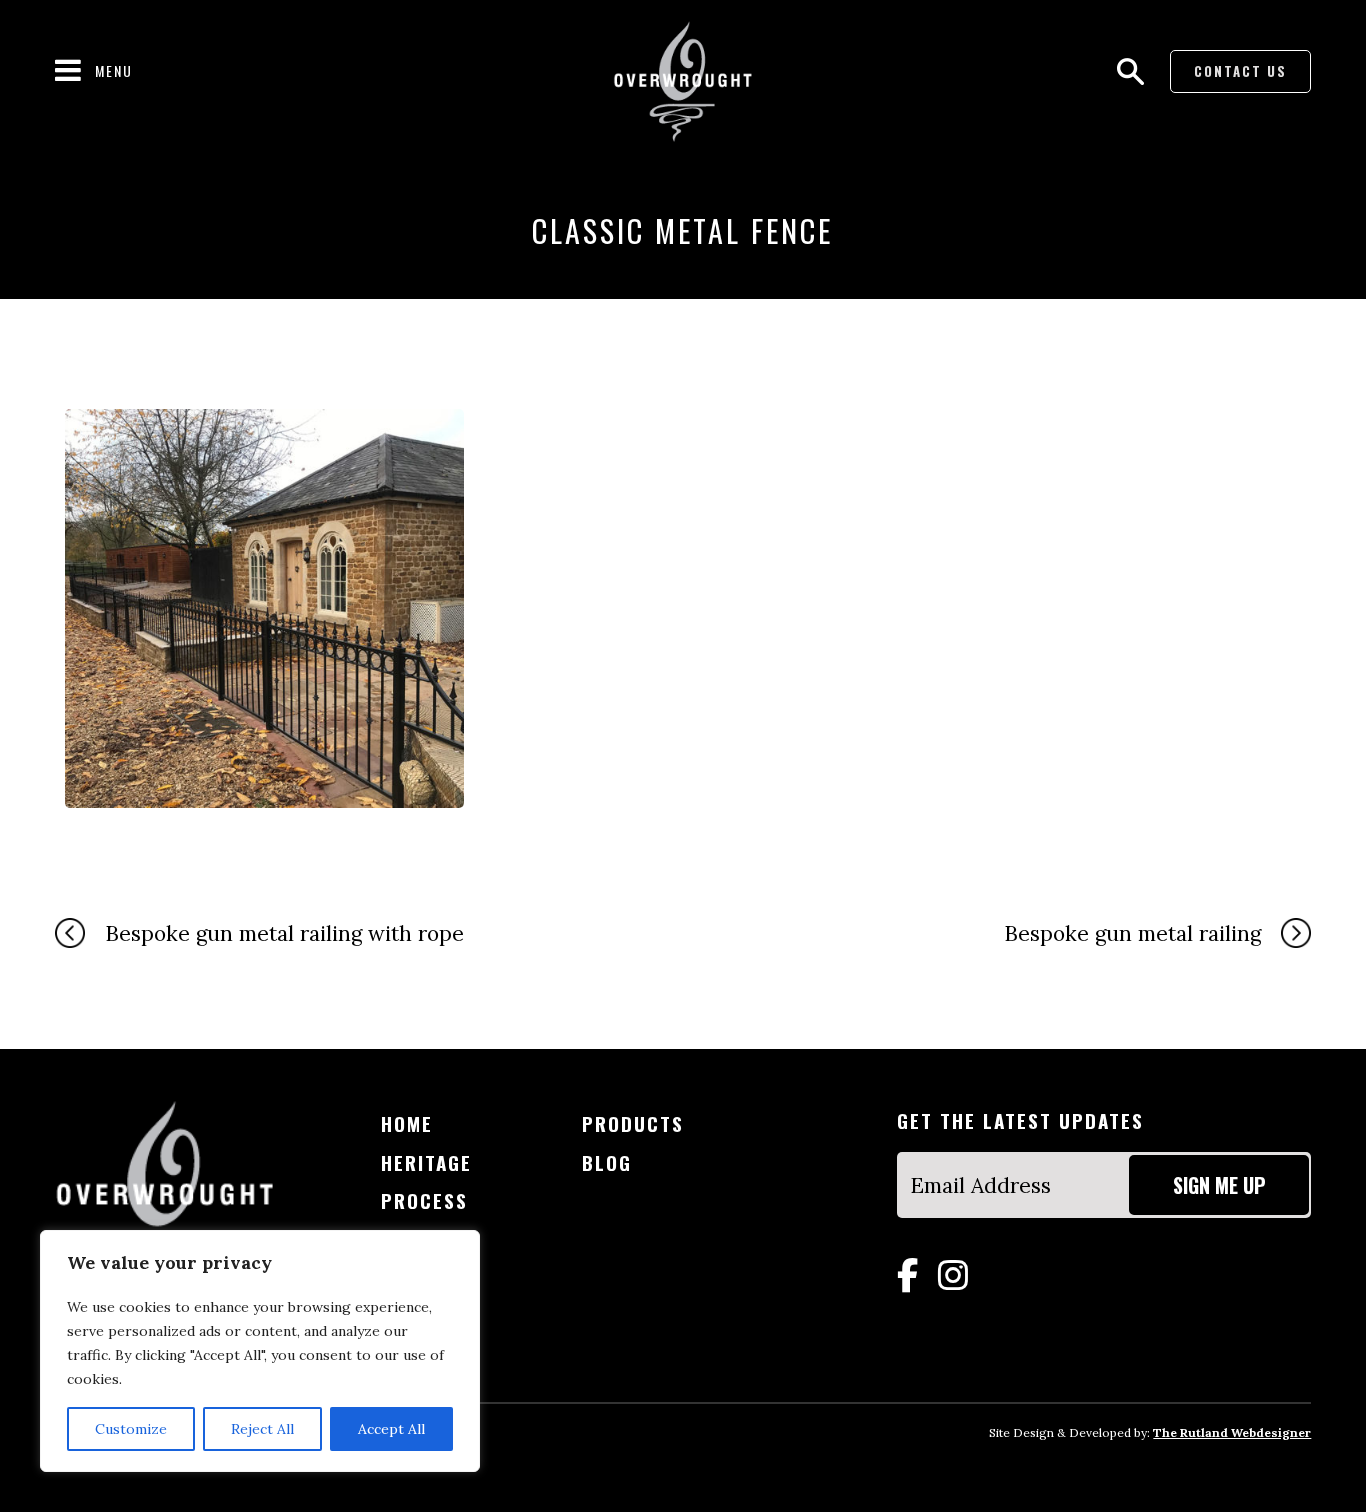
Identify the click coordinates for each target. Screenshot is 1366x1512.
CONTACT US (1240, 71)
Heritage (426, 1162)
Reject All (262, 1429)
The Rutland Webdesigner (1232, 1432)
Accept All (391, 1429)
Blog (607, 1162)
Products (633, 1123)
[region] (260, 1351)
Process (424, 1200)
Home (407, 1123)
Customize (131, 1429)
